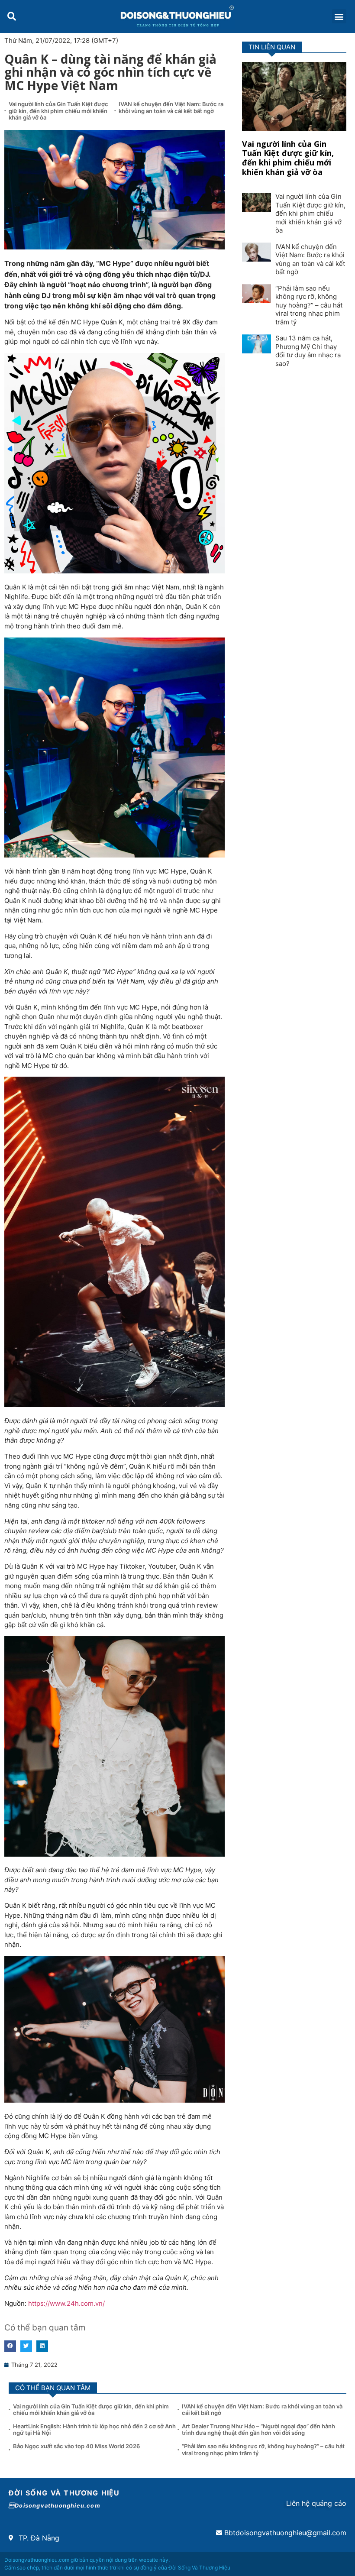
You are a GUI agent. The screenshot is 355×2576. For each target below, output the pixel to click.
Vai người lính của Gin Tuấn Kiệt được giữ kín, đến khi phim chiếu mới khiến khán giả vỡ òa (58, 111)
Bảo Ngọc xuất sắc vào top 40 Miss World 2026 (77, 2446)
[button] (11, 16)
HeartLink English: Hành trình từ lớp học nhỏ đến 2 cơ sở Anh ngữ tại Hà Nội (94, 2430)
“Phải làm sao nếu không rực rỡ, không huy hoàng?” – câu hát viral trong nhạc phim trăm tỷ (309, 305)
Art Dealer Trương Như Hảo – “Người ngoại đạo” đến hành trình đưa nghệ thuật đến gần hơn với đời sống (258, 2430)
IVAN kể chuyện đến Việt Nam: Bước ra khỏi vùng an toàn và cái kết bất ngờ (171, 107)
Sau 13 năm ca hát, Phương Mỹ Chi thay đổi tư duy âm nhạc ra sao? (308, 351)
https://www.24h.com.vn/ (66, 2303)
